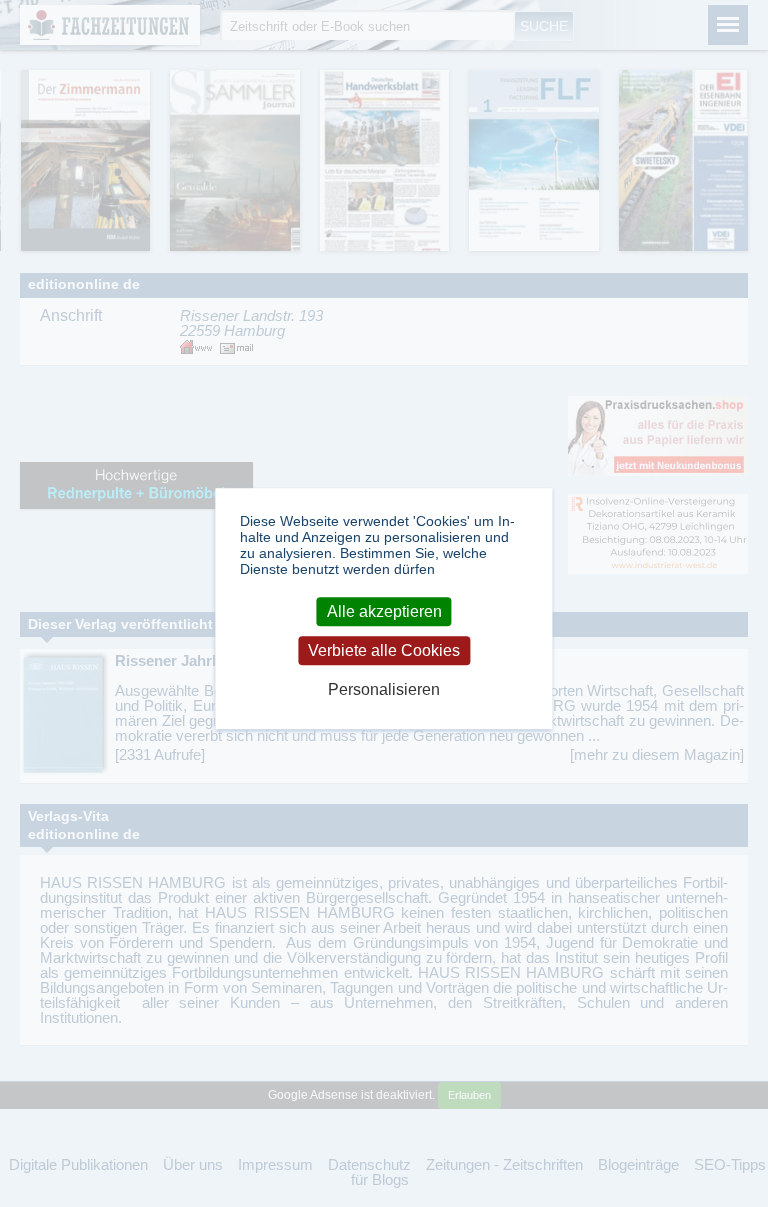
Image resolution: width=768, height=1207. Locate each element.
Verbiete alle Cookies (384, 650)
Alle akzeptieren (384, 611)
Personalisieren (384, 689)
